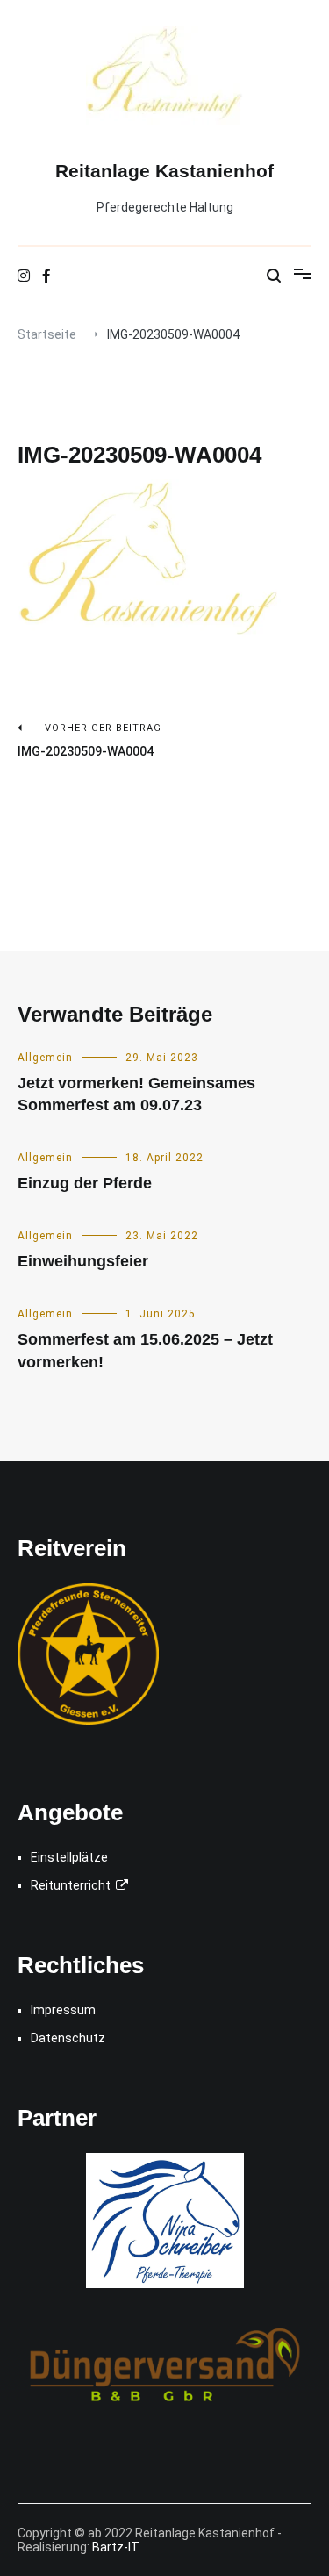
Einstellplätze (69, 1857)
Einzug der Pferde (85, 1183)
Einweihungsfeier (83, 1261)
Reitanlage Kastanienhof (164, 171)
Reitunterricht (73, 1885)
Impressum (63, 2010)
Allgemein (45, 1058)
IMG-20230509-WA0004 (89, 740)
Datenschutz (68, 2038)
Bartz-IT (116, 2547)
